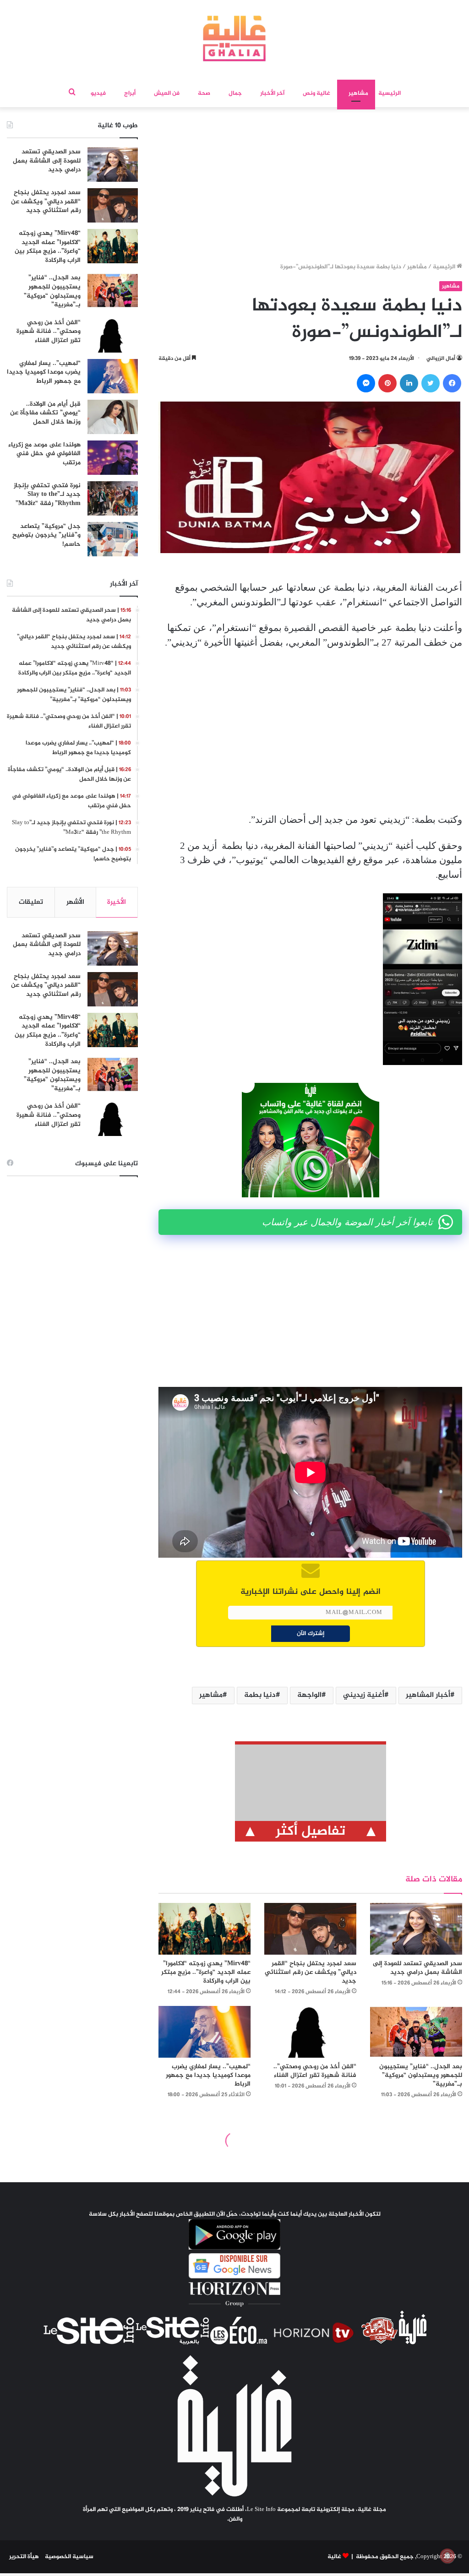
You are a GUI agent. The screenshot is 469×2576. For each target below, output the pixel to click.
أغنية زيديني (364, 1695)
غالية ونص (316, 93)
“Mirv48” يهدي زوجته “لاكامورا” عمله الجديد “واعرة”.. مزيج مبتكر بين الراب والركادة (206, 1972)
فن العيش (167, 93)
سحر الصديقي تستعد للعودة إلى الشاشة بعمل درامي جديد (417, 1968)
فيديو (98, 93)
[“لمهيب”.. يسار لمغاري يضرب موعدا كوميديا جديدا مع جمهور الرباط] (205, 2032)
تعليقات (31, 902)
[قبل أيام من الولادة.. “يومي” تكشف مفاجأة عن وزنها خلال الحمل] (113, 417)
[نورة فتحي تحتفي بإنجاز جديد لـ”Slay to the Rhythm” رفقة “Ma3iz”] (113, 498)
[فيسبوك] (452, 383)
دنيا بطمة (260, 1695)
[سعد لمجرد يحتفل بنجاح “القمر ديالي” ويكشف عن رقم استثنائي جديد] (310, 1929)
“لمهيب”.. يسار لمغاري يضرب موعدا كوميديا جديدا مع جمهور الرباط (208, 2075)
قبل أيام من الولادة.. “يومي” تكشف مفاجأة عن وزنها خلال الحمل (45, 413)
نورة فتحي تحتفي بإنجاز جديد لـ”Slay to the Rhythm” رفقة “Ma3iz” (47, 495)
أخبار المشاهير (428, 1695)
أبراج (130, 93)
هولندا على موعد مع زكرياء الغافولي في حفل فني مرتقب (44, 454)
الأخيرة (117, 902)
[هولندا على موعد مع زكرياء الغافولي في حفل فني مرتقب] (113, 458)
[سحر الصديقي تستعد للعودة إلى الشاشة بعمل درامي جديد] (416, 1929)
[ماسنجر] (366, 383)
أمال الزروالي (441, 359)
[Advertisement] (311, 188)
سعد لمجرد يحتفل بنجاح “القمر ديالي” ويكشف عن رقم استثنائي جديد (311, 1972)
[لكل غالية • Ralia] (234, 38)
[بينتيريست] (387, 383)
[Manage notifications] (447, 2556)
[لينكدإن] (409, 383)
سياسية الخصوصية (69, 2557)
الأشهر (75, 902)
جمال (235, 93)
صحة (204, 93)
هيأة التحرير (24, 2557)
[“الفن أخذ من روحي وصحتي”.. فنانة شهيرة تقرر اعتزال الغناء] (310, 2032)
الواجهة (309, 1695)
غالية (334, 2557)
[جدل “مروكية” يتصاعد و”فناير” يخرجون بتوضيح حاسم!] (113, 539)
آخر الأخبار (272, 93)
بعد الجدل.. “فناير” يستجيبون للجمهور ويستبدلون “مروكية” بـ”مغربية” (421, 2075)
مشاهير (358, 93)
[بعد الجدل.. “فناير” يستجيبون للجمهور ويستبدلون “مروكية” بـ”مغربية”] (416, 2032)
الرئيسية (390, 93)
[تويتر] (431, 383)
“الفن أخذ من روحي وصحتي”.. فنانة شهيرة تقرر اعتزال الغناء (315, 2071)
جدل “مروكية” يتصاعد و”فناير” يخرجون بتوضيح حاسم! (46, 535)
